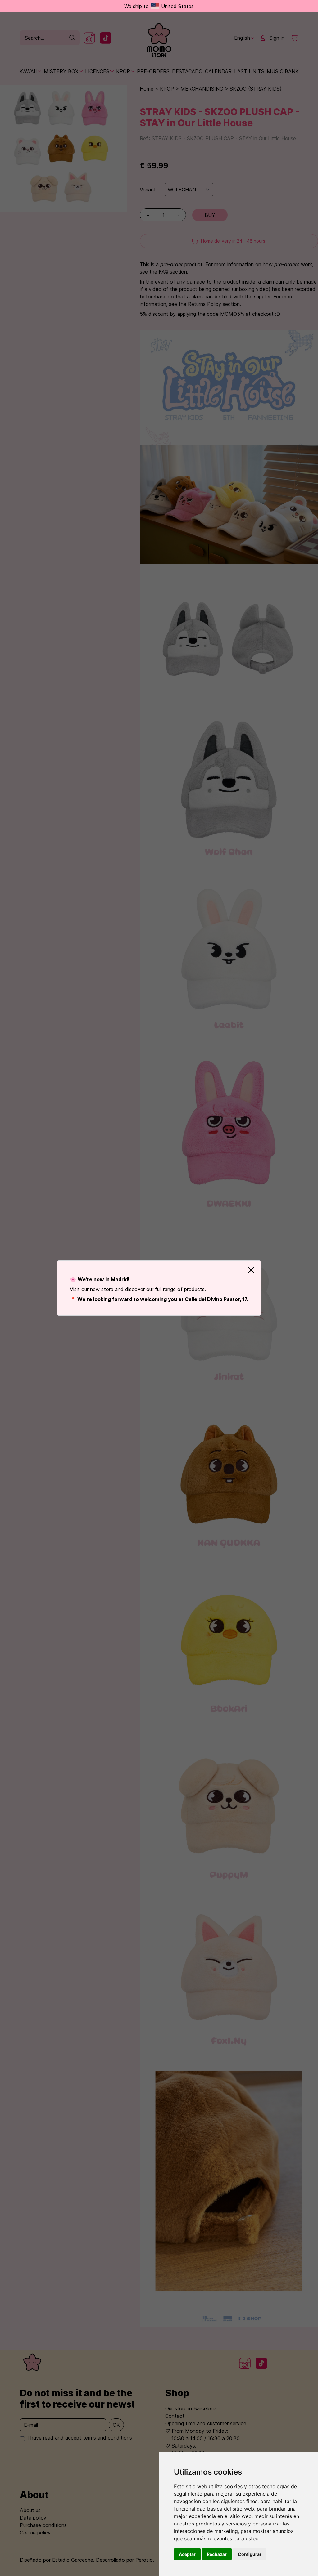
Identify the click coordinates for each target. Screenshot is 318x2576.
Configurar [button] (250, 2554)
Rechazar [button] (217, 2554)
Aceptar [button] (187, 2554)
